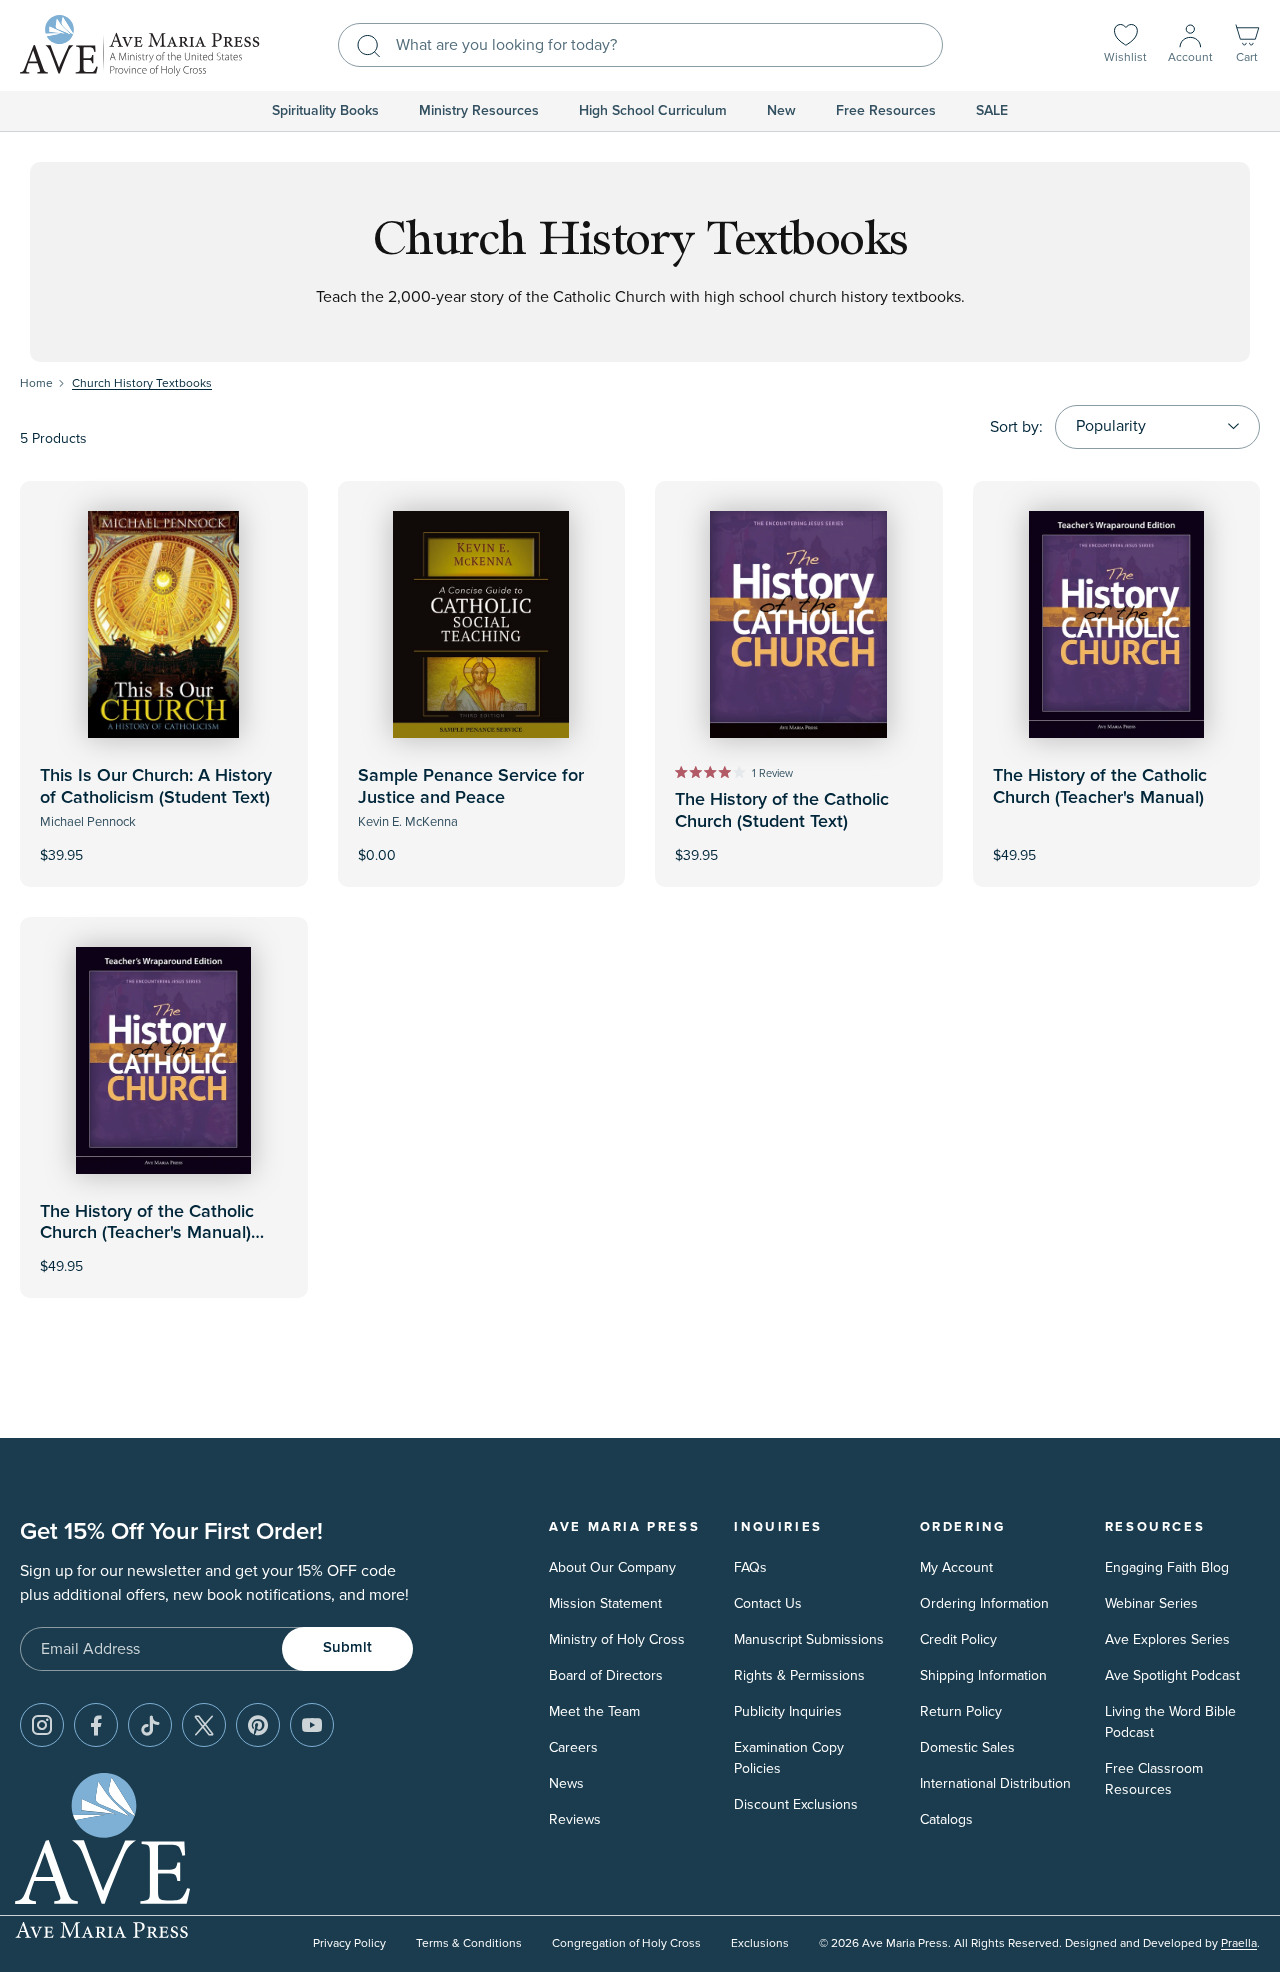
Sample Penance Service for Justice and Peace (471, 787)
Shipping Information (983, 1675)
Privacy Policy (349, 1943)
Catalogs (946, 1819)
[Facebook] (96, 1725)
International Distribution (995, 1783)
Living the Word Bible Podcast (1170, 1722)
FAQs (750, 1567)
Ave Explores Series (1167, 1639)
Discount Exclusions (796, 1804)
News (566, 1783)
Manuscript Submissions (809, 1639)
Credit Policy (958, 1639)
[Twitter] (204, 1725)
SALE (992, 111)
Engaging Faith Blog (1167, 1567)
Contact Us (768, 1603)
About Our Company (612, 1567)
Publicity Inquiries (788, 1711)
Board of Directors (606, 1675)
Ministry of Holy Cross (617, 1639)
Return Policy (961, 1711)
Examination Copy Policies (789, 1758)
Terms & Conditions (469, 1943)
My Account (956, 1567)
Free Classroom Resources (1154, 1779)
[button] (1247, 45)
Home (36, 383)
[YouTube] (312, 1725)
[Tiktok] (150, 1725)
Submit (347, 1647)
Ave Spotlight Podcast (1172, 1675)
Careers (573, 1747)
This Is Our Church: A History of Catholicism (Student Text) (156, 787)
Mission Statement (605, 1603)
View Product (164, 841)
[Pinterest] (258, 1725)
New (781, 111)
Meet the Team (594, 1711)
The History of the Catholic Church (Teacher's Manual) (1100, 787)
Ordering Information (984, 1603)
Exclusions (760, 1943)
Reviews (575, 1819)
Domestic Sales (967, 1747)
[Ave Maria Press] (140, 45)
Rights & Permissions (799, 1675)
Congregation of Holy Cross (626, 1943)
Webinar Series (1151, 1603)
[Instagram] (42, 1725)
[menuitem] (325, 111)
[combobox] (640, 45)
